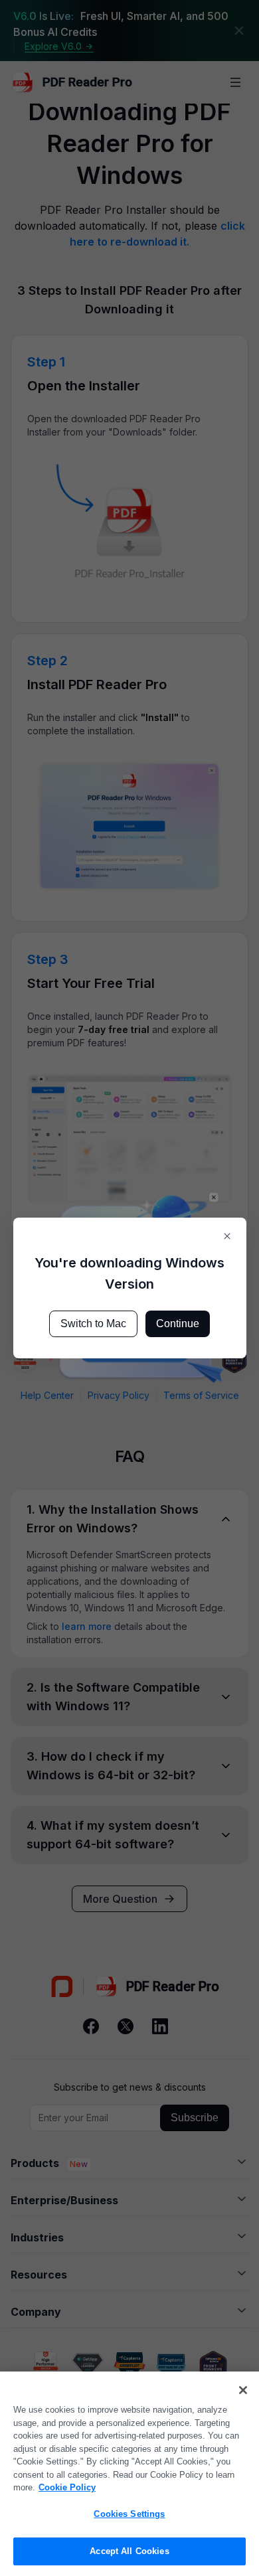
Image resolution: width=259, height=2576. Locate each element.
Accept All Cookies (129, 2551)
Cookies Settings (129, 2514)
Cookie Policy (67, 2487)
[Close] (243, 2390)
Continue (178, 1324)
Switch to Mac (93, 1324)
